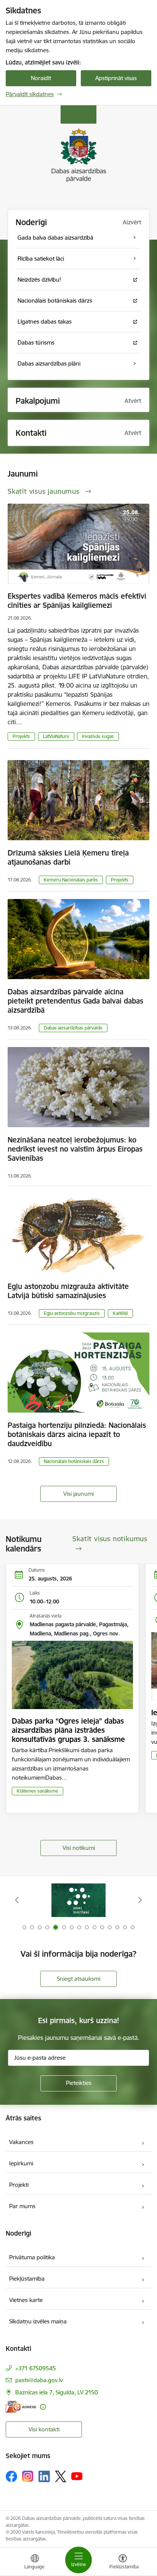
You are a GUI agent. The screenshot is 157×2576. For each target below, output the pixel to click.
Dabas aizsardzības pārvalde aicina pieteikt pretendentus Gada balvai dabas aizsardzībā (75, 1001)
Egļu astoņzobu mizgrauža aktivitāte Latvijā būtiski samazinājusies (68, 1291)
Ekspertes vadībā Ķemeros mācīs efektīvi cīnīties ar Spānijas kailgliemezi (77, 601)
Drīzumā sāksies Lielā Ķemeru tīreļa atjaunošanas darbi (68, 857)
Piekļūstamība (27, 2279)
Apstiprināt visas (116, 78)
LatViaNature (56, 736)
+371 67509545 (36, 2368)
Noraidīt (41, 78)
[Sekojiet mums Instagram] (28, 2476)
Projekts (21, 736)
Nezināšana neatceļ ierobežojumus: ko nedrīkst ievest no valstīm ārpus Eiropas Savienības (75, 1149)
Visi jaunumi (78, 1494)
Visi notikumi (79, 1848)
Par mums (22, 2206)
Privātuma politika (32, 2257)
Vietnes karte (26, 2300)
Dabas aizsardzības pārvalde (73, 1028)
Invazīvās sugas (98, 736)
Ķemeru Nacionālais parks (71, 880)
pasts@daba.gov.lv (39, 2380)
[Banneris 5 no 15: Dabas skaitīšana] (78, 1900)
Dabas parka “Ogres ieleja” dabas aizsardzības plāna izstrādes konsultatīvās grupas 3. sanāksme (68, 1730)
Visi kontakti (44, 2429)
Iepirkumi (21, 2163)
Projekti (19, 2185)
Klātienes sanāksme (38, 1791)
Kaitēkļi (120, 1313)
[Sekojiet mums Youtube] (77, 2476)
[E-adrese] (21, 2407)
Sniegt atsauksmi (78, 1979)
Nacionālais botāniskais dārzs (74, 1461)
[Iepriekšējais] (17, 1900)
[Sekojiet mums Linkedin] (44, 2476)
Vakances (21, 2142)
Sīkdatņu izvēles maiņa (38, 2321)
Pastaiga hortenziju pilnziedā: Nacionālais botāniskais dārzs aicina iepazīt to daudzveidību (77, 1434)
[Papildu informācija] (43, 2407)
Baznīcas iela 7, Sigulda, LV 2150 (57, 2392)
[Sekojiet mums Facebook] (11, 2476)
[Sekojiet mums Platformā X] (61, 2476)
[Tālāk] (140, 1900)
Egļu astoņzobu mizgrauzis (72, 1313)
